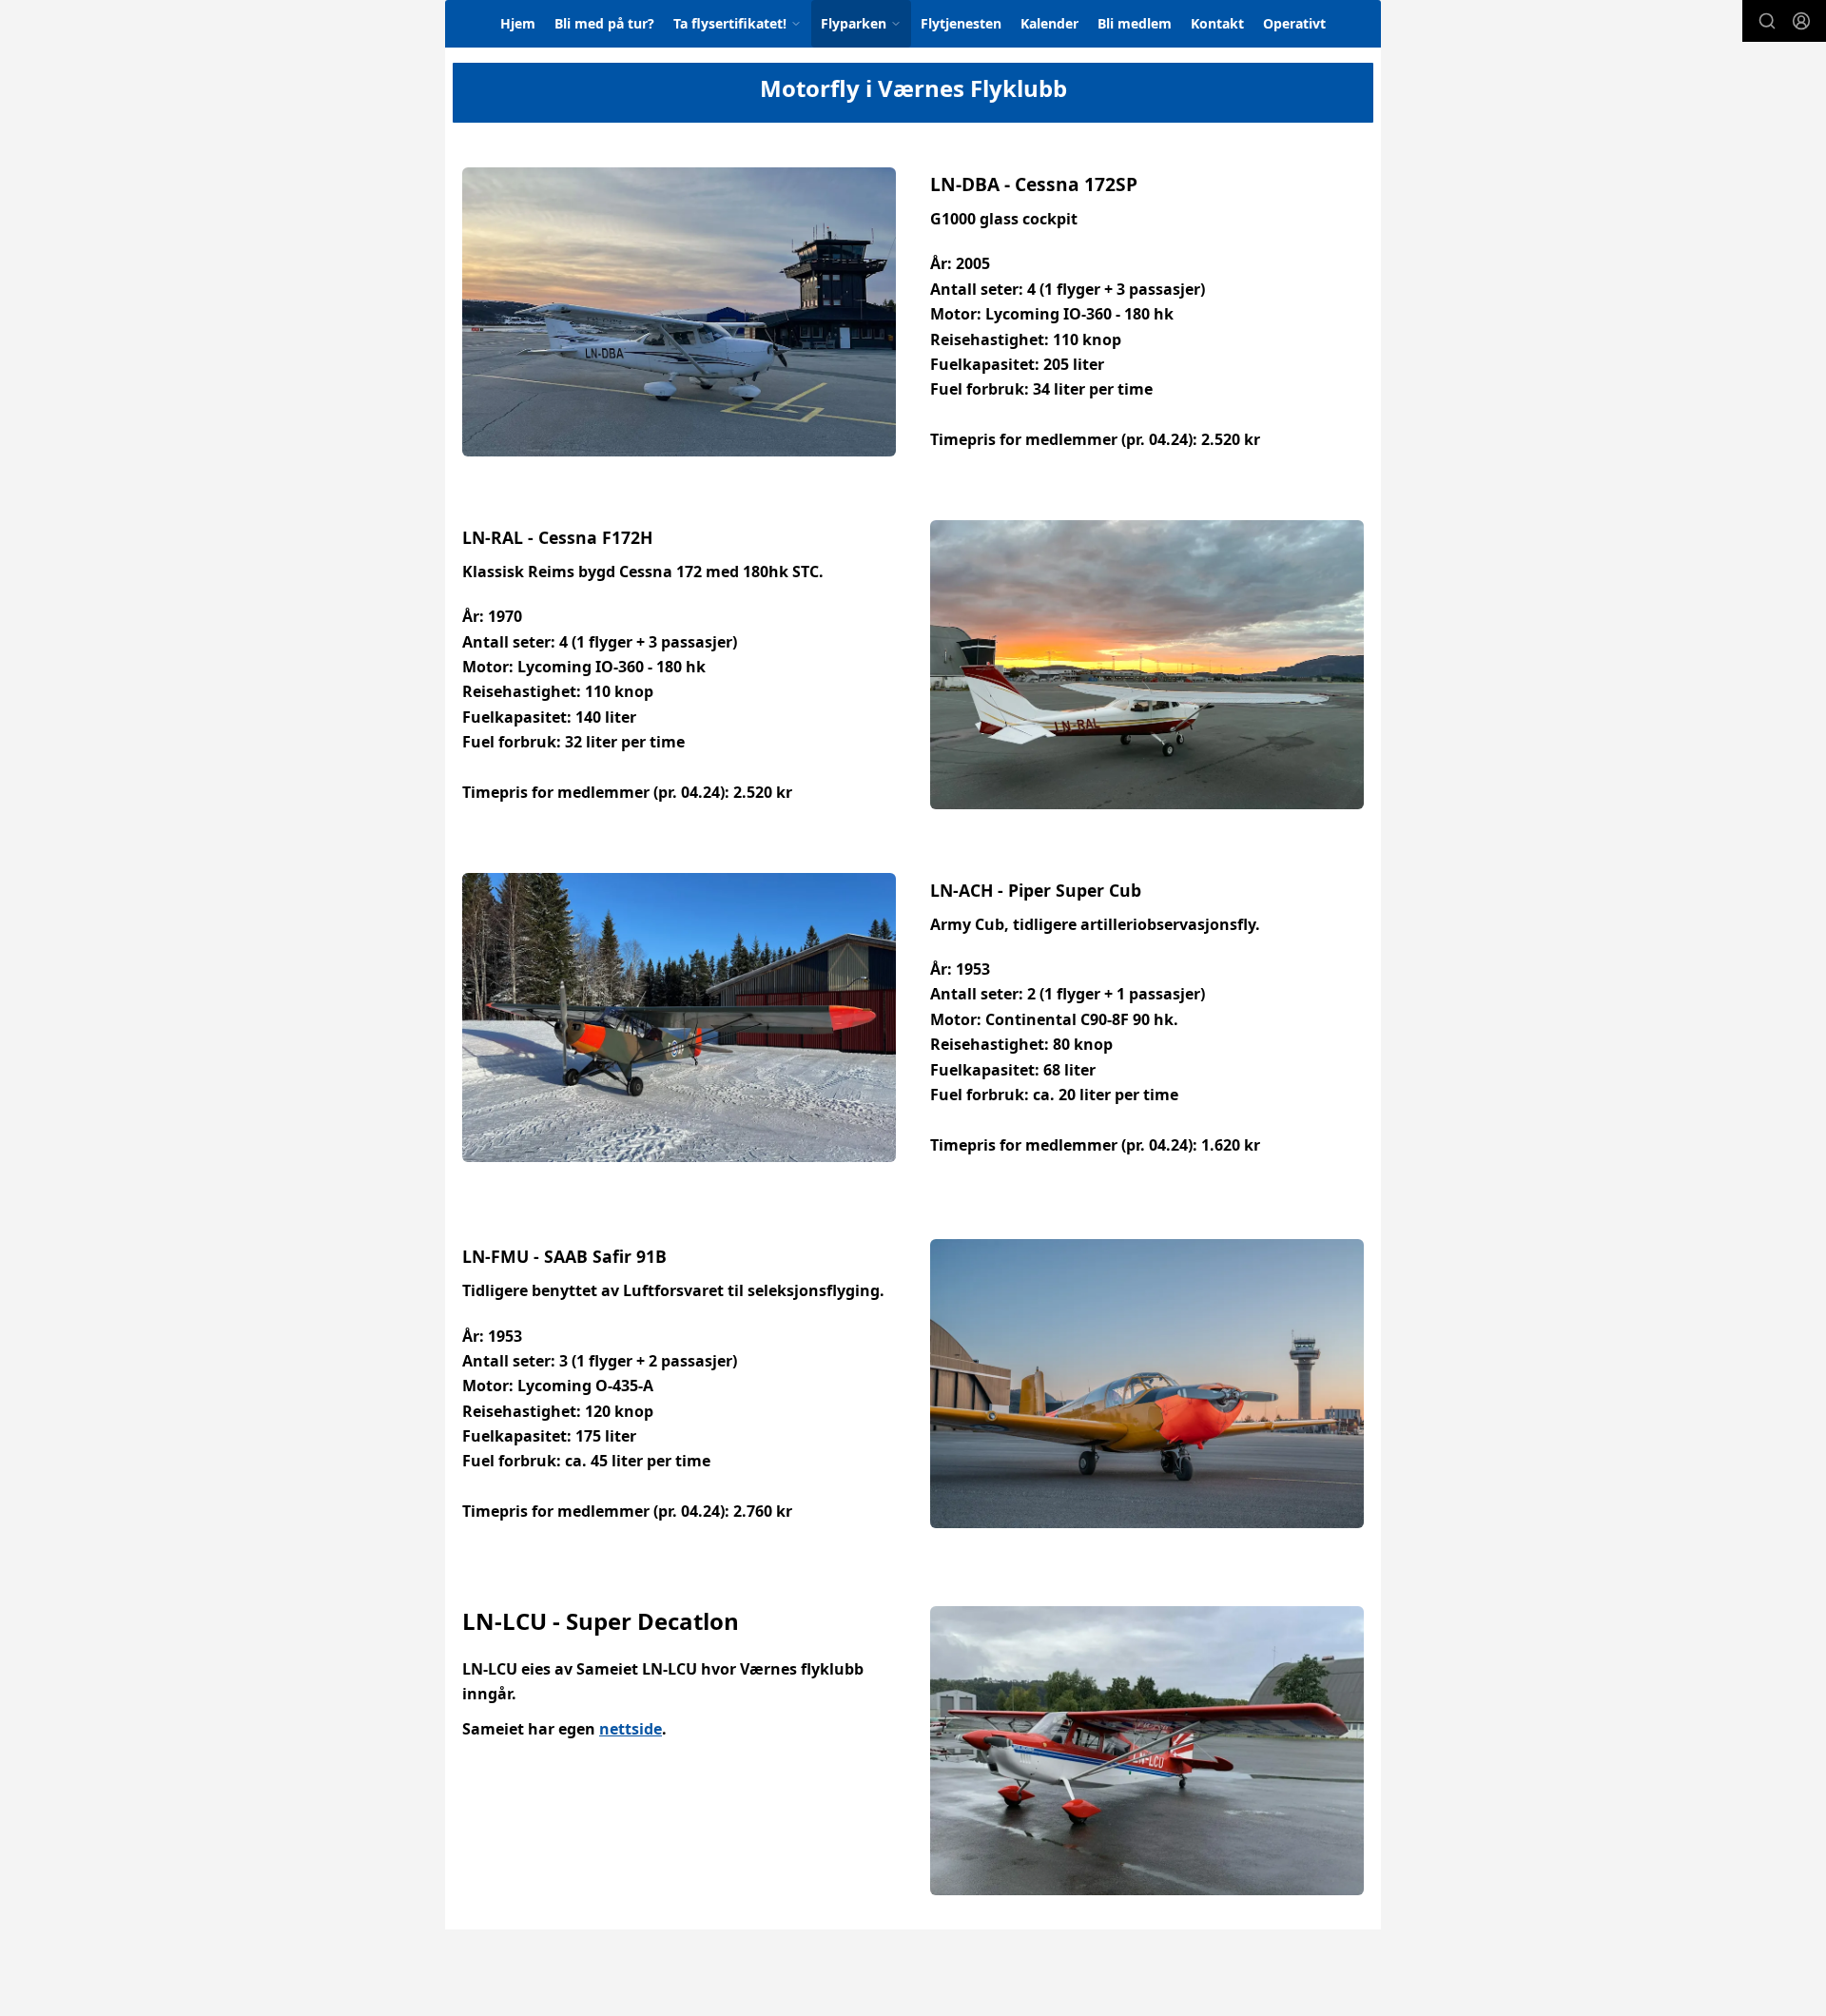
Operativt (1294, 23)
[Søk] (1767, 21)
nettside (631, 1729)
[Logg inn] (1801, 21)
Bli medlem (1135, 23)
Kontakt (1217, 23)
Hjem (518, 23)
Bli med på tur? (604, 23)
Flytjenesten (961, 23)
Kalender (1049, 23)
